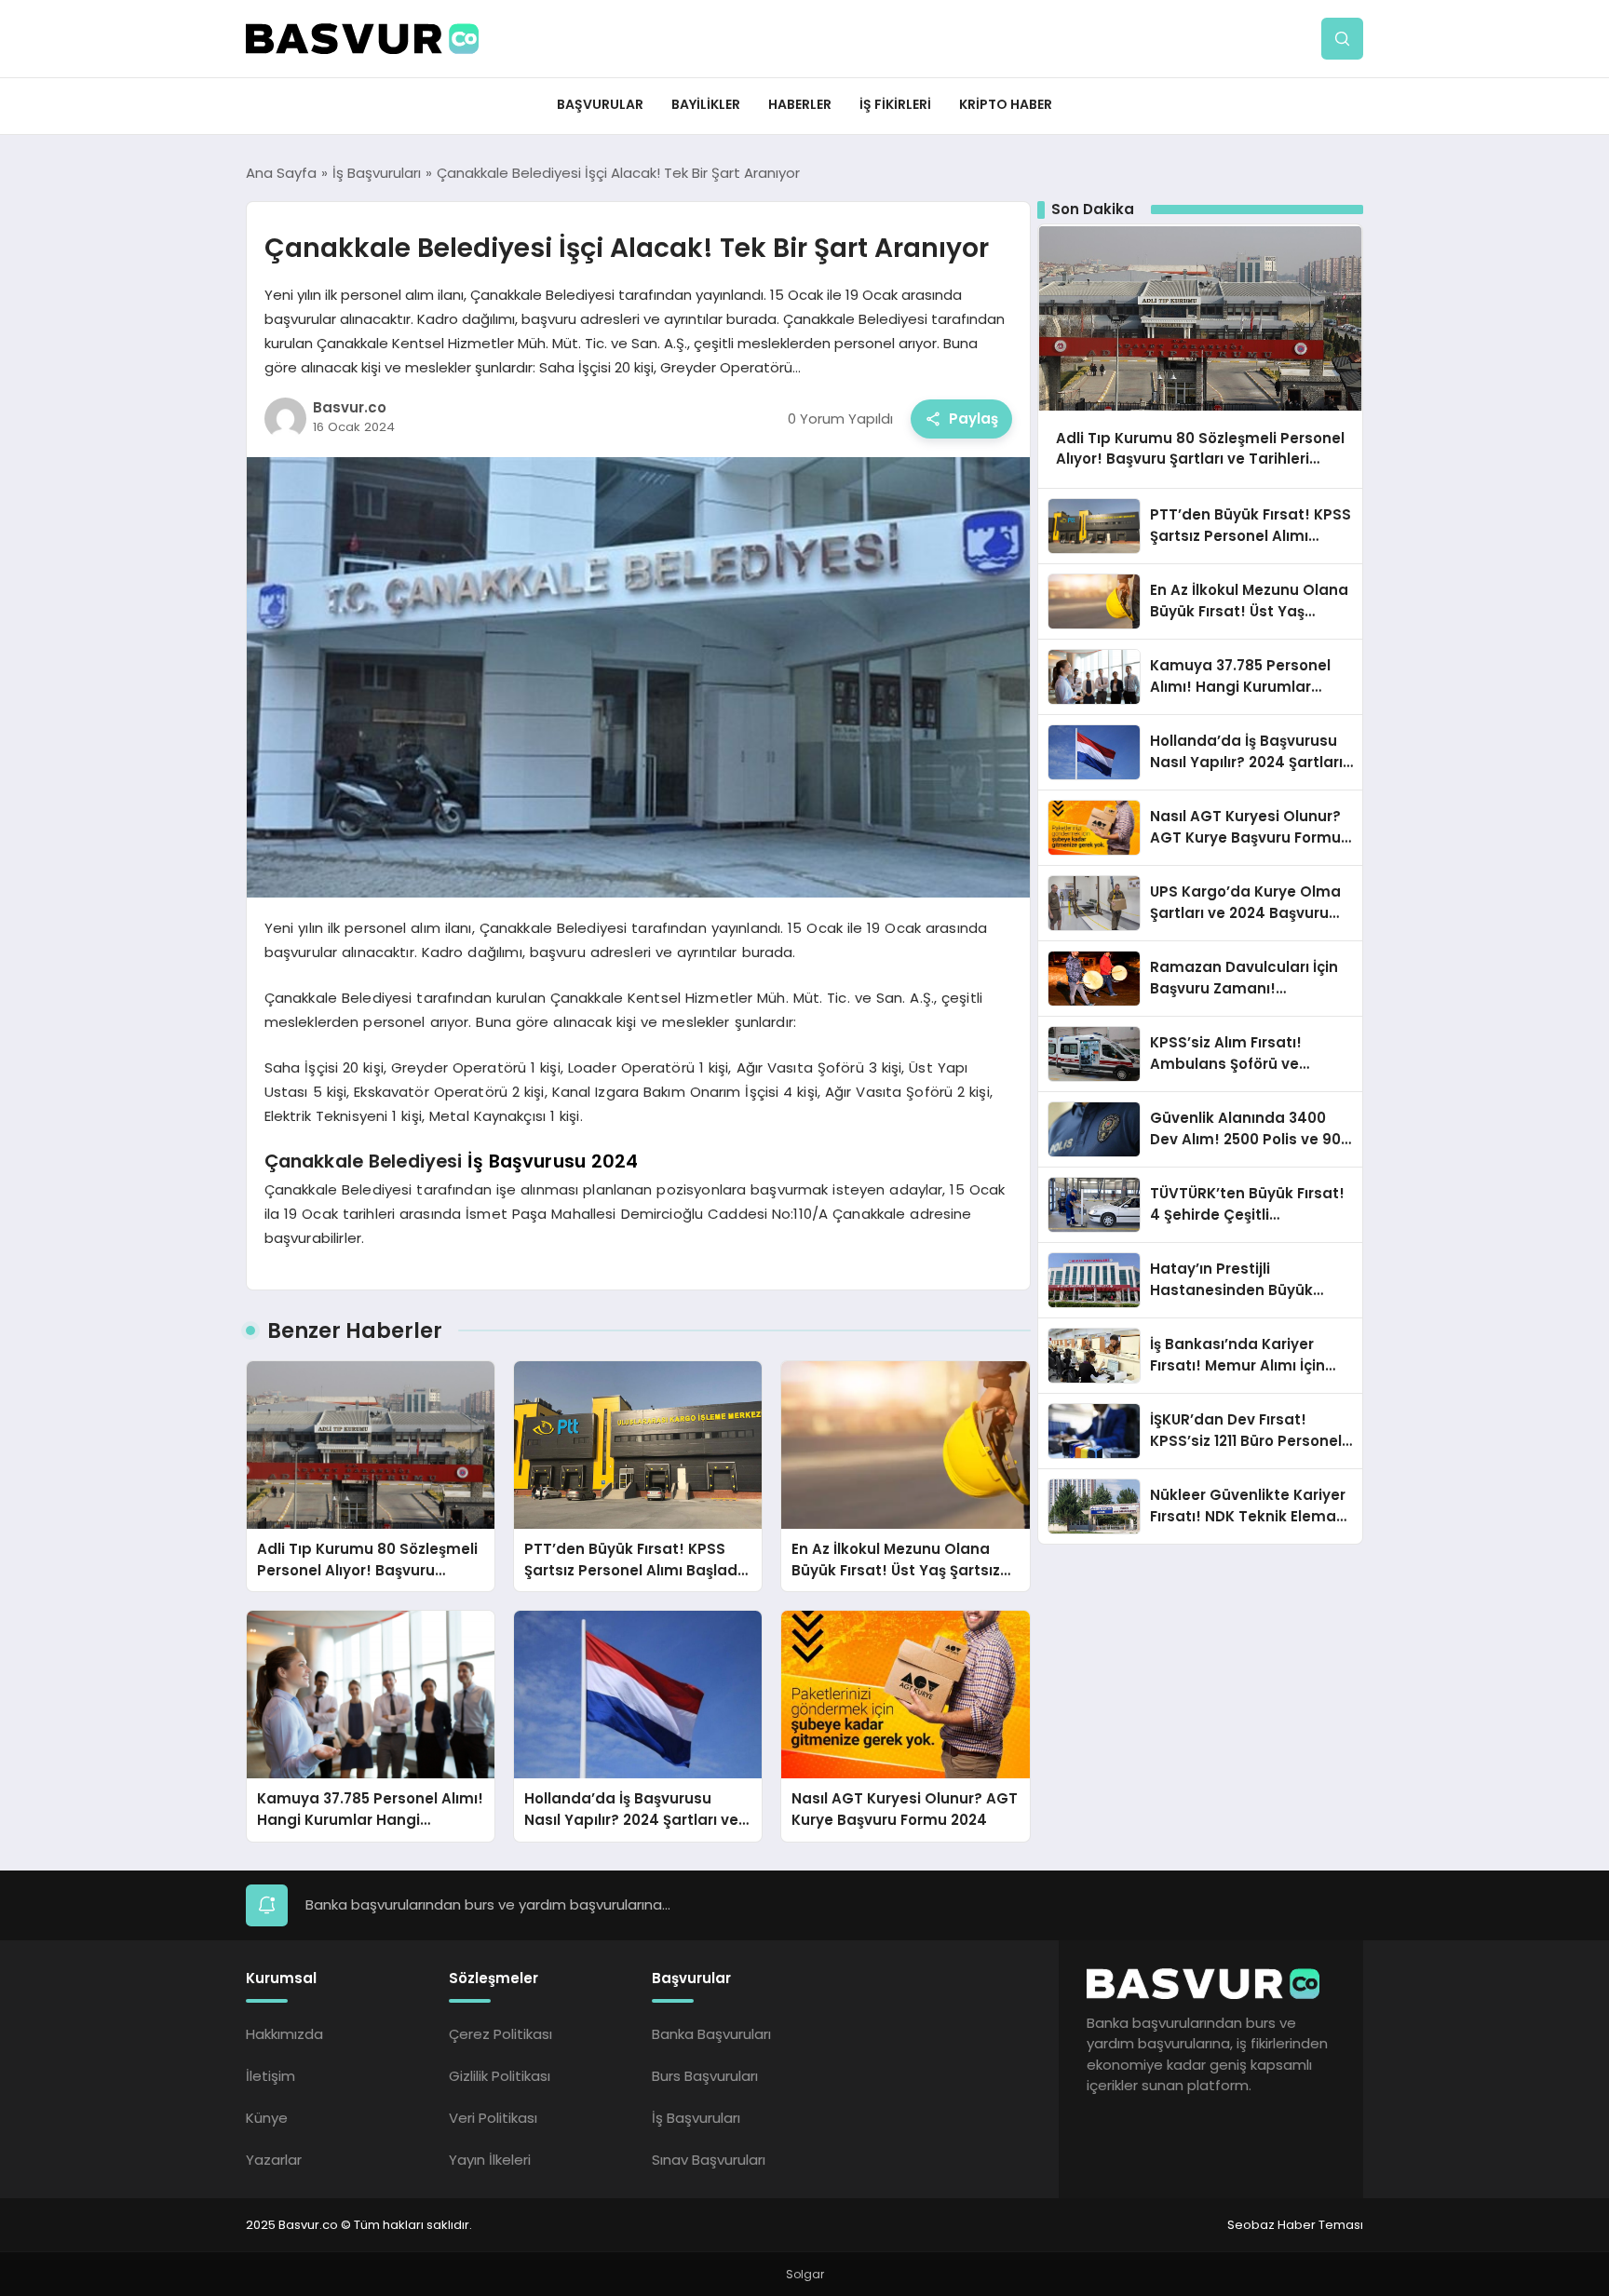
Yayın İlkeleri (490, 2160)
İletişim (270, 2076)
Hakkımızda (284, 2034)
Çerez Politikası (500, 2034)
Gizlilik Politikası (500, 2076)
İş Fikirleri (895, 104)
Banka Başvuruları (711, 2034)
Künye (267, 2118)
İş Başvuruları (696, 2118)
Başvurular (600, 104)
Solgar (805, 2274)
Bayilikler (706, 104)
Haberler (800, 104)
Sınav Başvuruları (709, 2160)
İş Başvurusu (527, 1162)
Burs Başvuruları (705, 2076)
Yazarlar (274, 2160)
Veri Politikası (493, 2118)
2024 (615, 1162)
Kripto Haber (1006, 104)
